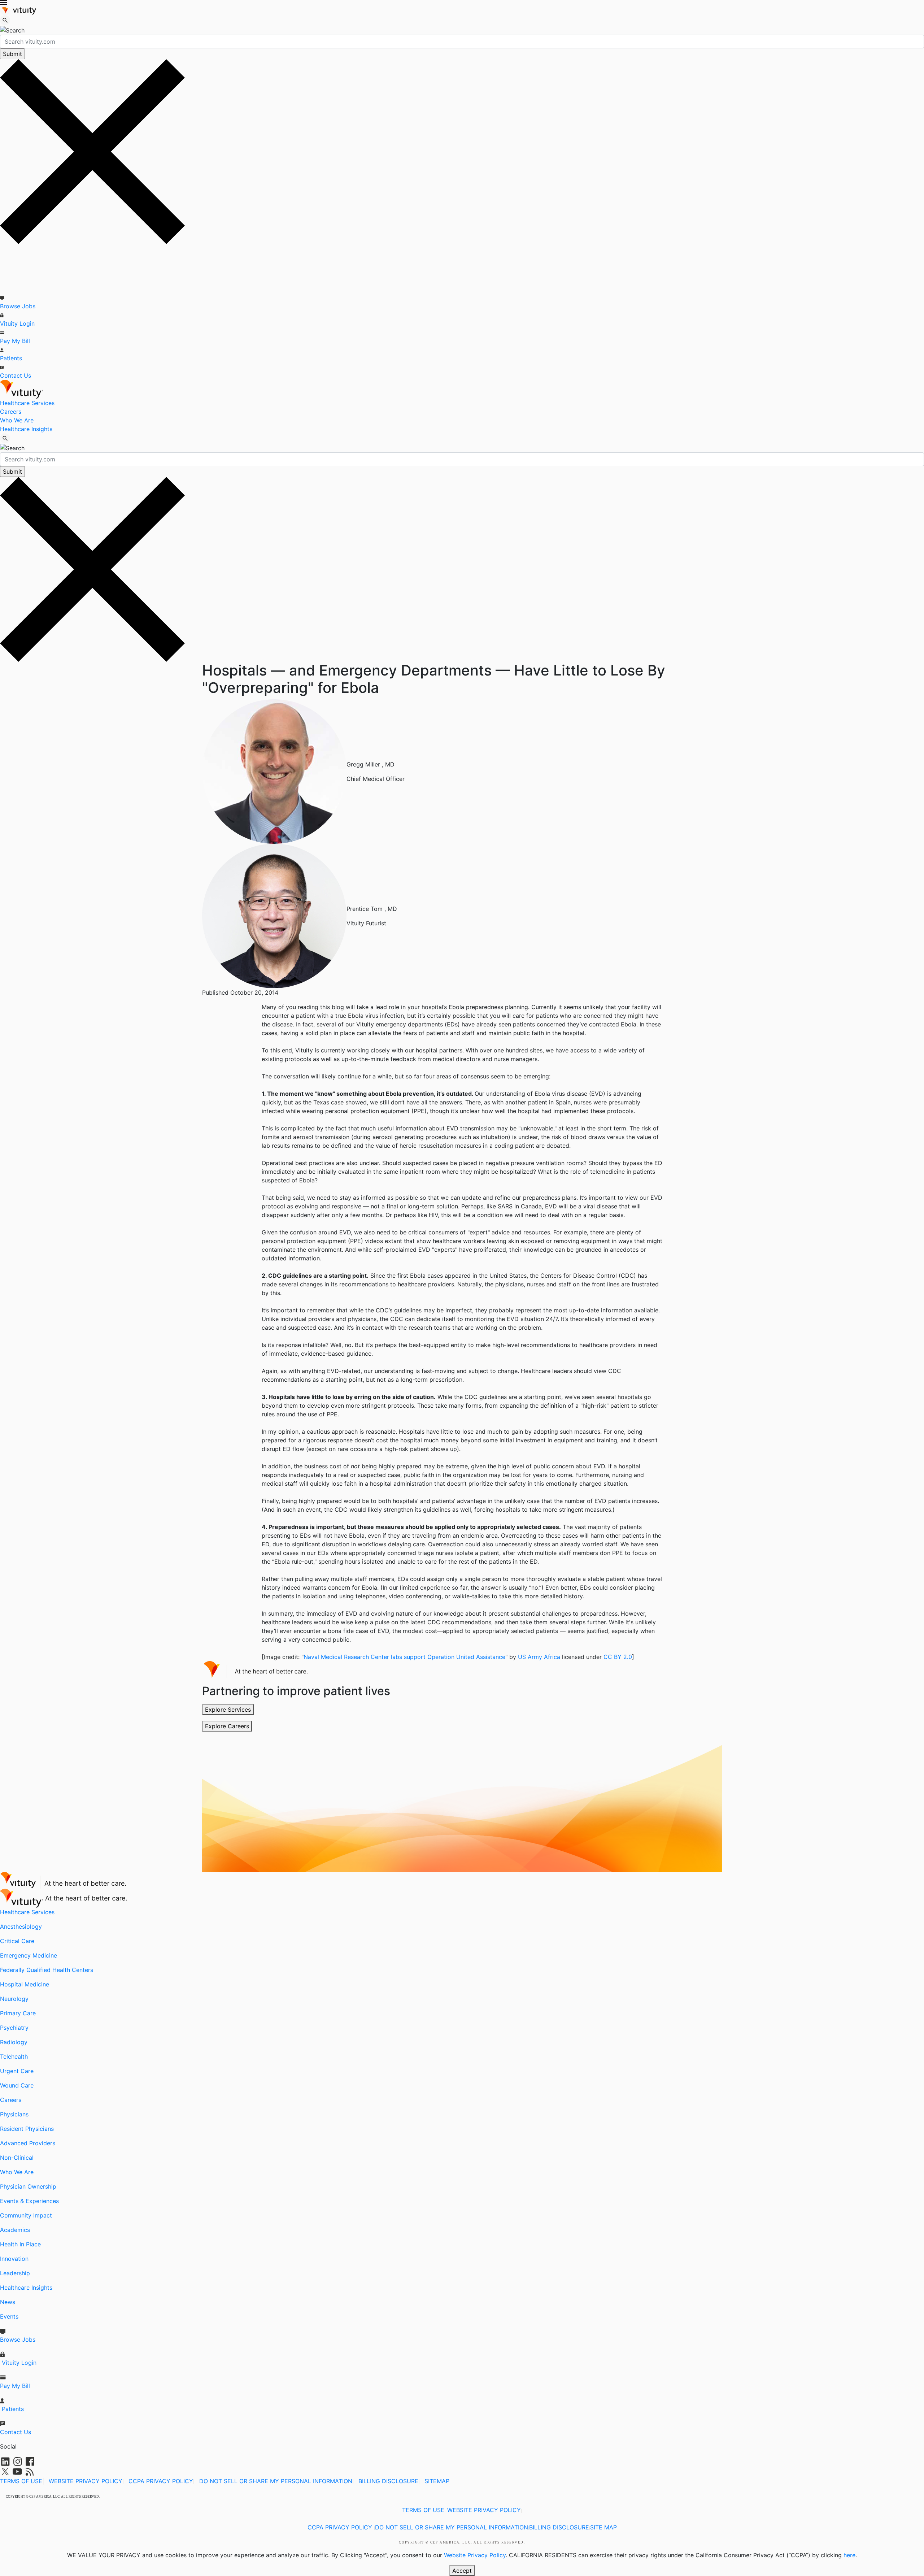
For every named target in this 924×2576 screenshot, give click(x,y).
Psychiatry (14, 2028)
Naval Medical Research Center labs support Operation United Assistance (404, 1657)
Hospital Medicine (25, 1984)
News (8, 2302)
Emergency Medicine (29, 1955)
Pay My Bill (15, 341)
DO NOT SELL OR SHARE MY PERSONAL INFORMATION (276, 2481)
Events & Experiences (29, 2201)
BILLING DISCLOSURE (388, 2481)
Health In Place (20, 2244)
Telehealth (14, 2056)
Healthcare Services (27, 403)
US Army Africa (539, 1657)
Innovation (14, 2259)
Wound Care (17, 2085)
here (849, 2555)
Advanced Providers (28, 2143)
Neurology (14, 1999)
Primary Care (18, 2013)
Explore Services (228, 1710)
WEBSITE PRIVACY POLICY (86, 2481)
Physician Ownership (28, 2186)
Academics (15, 2230)
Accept (462, 2571)
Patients (11, 358)
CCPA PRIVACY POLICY (161, 2481)
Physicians (14, 2114)
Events (9, 2316)
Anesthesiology (21, 1926)
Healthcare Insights (26, 429)
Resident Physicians (27, 2129)
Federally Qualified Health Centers (47, 1970)
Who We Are (17, 420)
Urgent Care (17, 2071)
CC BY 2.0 (618, 1657)
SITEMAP (437, 2481)
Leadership (15, 2273)
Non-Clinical (17, 2158)
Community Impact (26, 2215)
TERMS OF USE (21, 2481)
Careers (11, 412)
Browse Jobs (18, 306)
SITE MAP (603, 2527)
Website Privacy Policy (475, 2555)
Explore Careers (227, 1726)
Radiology (14, 2042)
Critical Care (17, 1941)
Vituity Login (17, 323)
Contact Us (16, 375)
